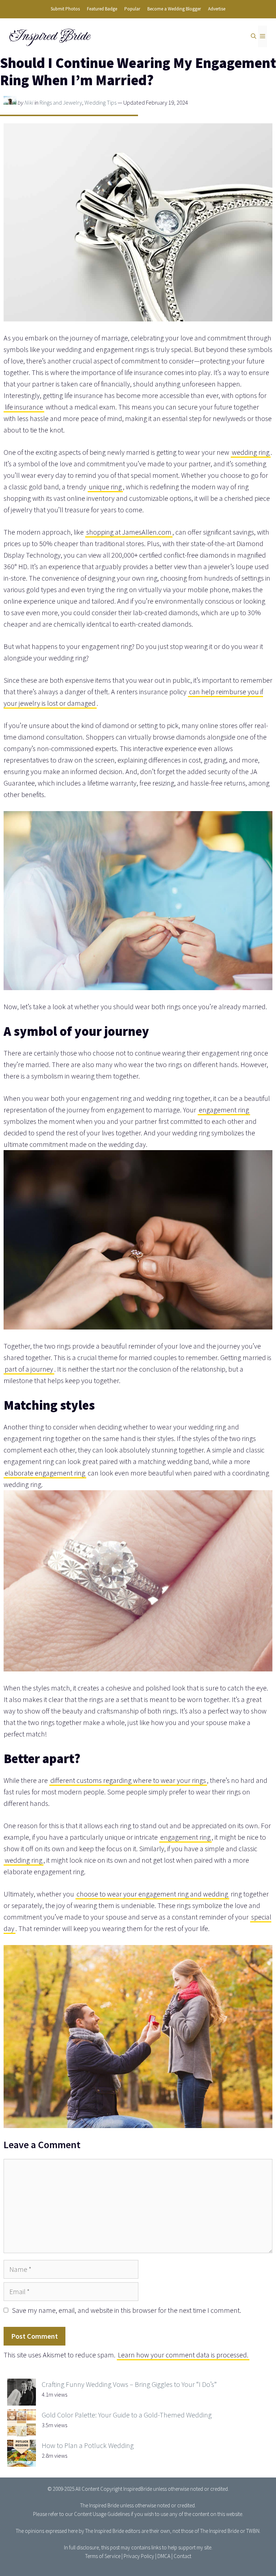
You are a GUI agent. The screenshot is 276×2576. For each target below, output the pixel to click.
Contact (182, 2556)
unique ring (105, 487)
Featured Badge (102, 9)
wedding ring (251, 452)
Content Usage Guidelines (102, 2514)
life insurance (24, 407)
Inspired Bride (49, 36)
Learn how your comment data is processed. (183, 2355)
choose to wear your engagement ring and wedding (152, 1894)
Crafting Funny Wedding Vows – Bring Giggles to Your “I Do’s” (129, 2384)
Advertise (217, 9)
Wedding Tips (100, 103)
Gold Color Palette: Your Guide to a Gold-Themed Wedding (127, 2415)
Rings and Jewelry (61, 103)
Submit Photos (65, 9)
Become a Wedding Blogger (174, 9)
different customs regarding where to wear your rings (128, 1780)
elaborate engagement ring (45, 1473)
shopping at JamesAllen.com (129, 532)
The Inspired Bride (100, 2505)
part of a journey (29, 1369)
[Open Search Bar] (254, 36)
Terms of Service (103, 2556)
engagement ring (224, 1110)
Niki (29, 103)
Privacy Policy (139, 2556)
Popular (132, 9)
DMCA (164, 2556)
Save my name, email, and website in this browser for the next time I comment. (126, 2310)
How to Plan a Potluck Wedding (88, 2445)
